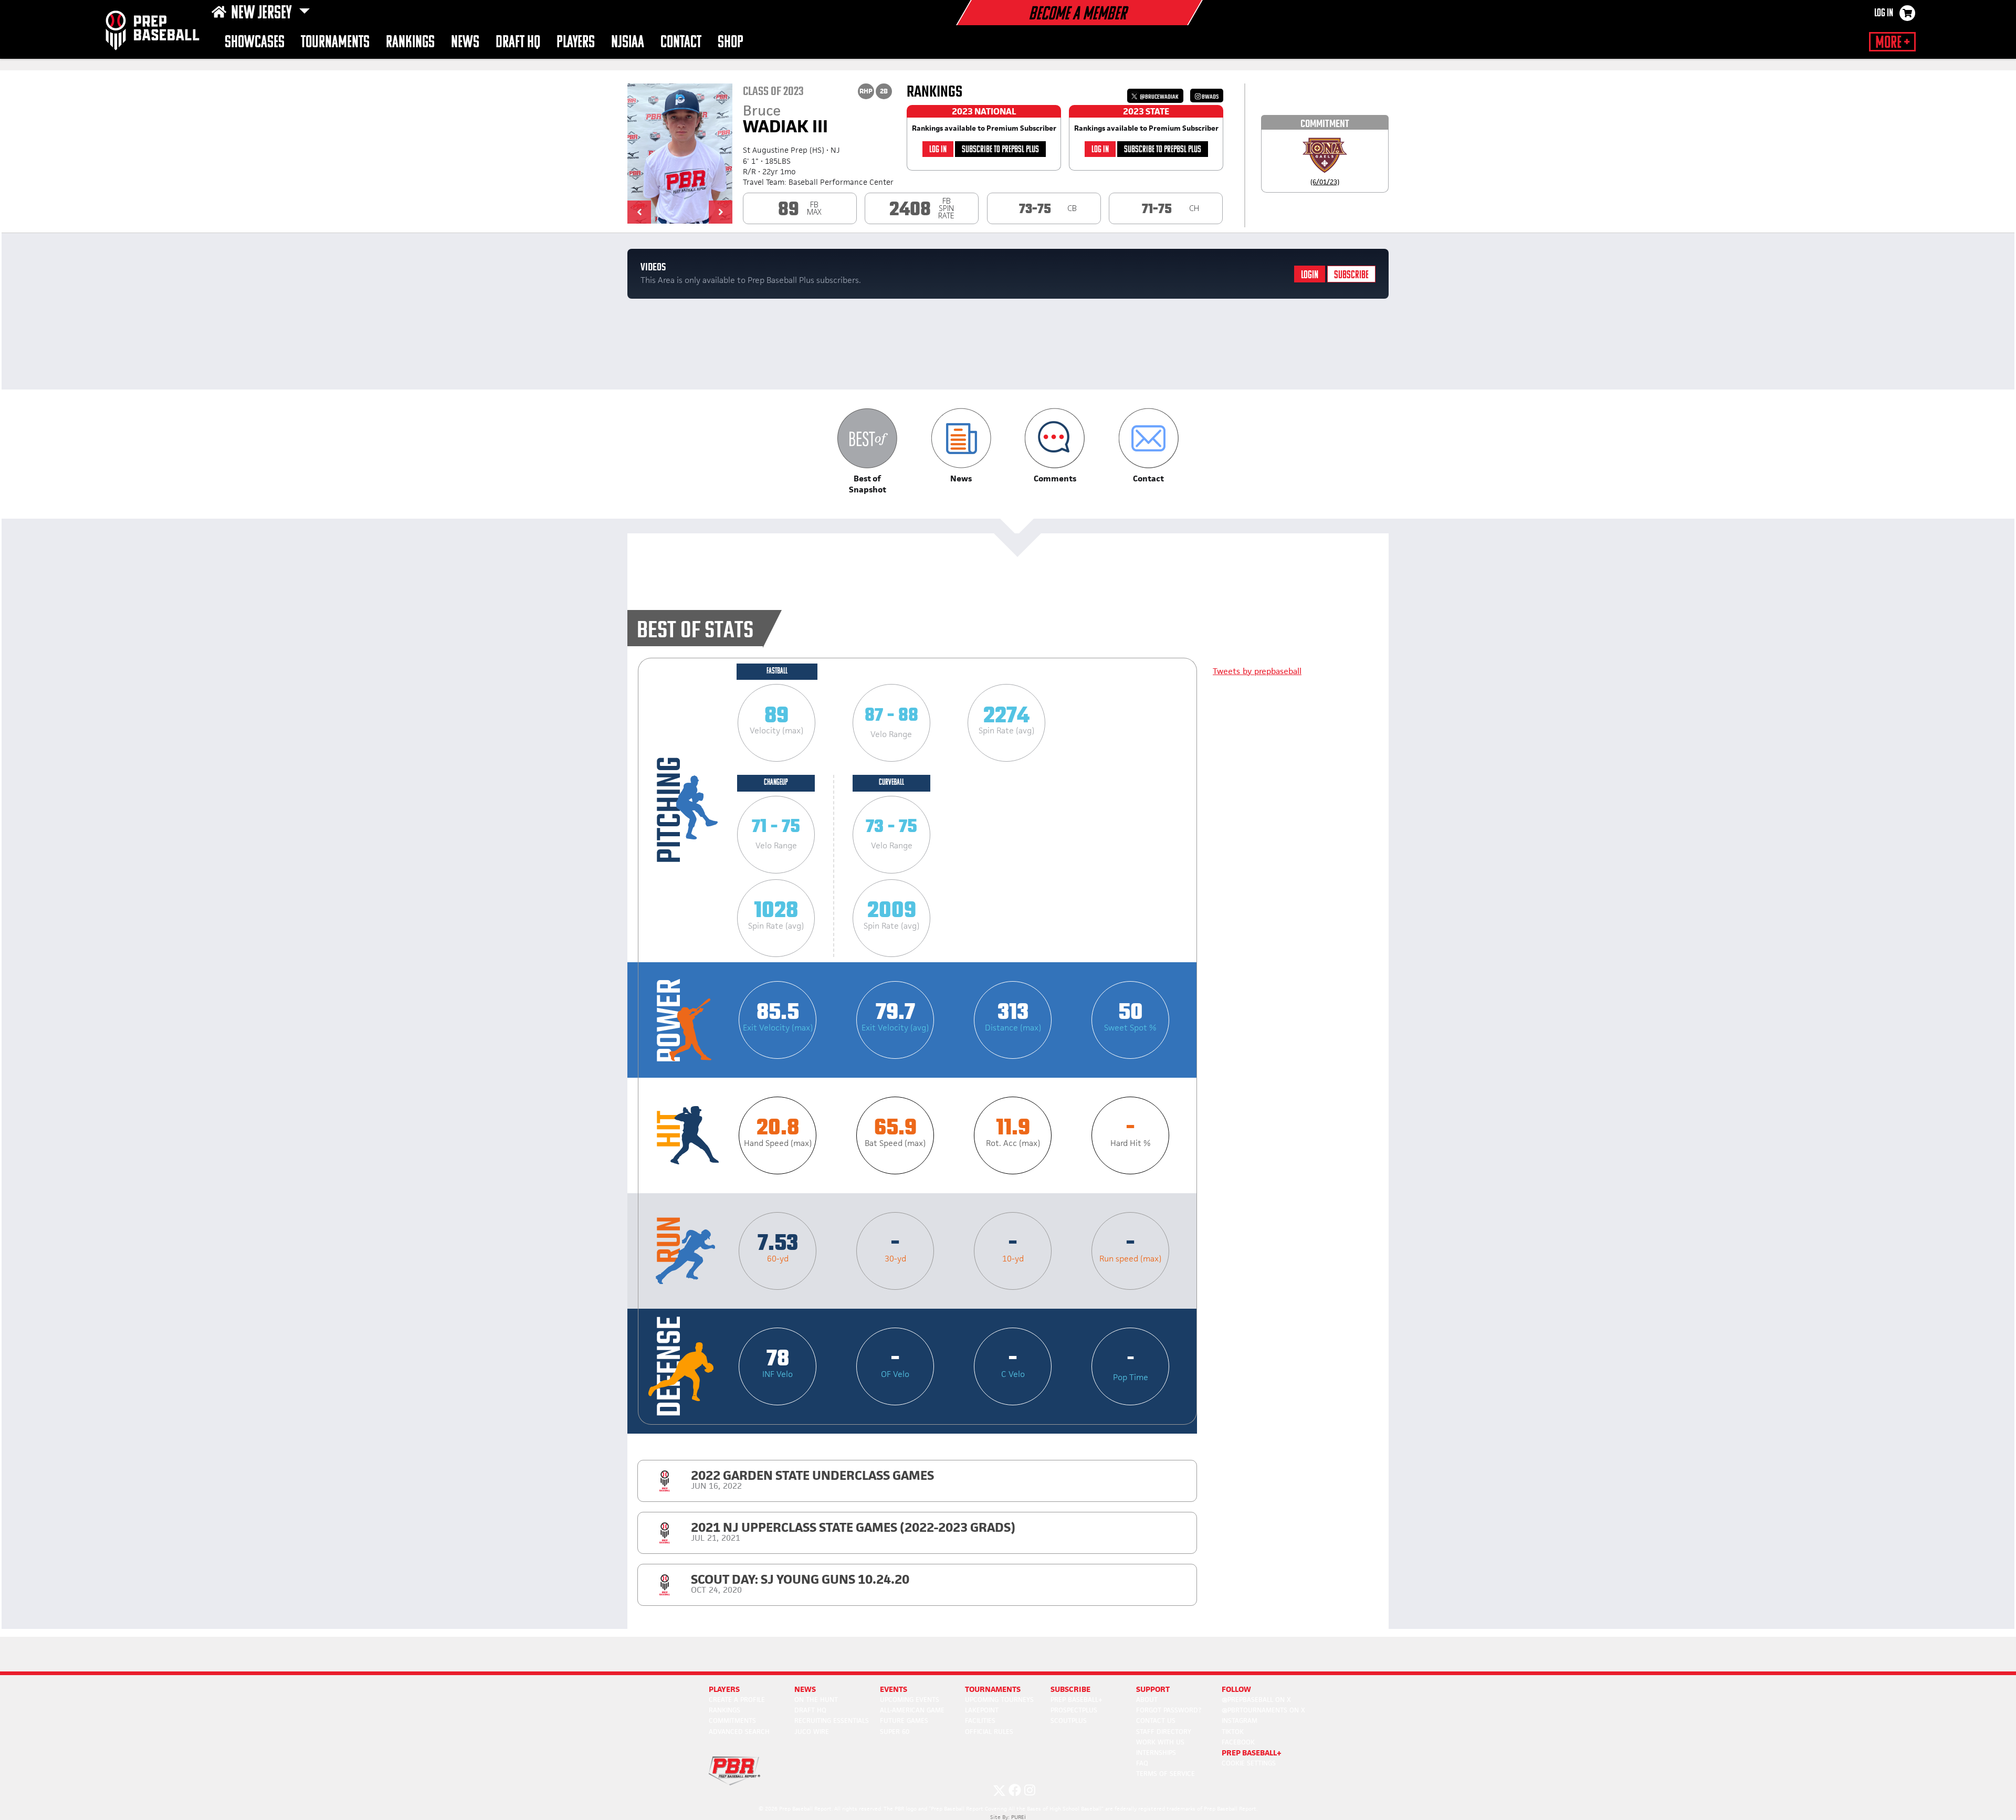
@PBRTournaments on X (1263, 1710)
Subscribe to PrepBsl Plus (1000, 150)
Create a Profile (737, 1700)
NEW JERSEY (263, 14)
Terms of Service (1165, 1774)
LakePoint (982, 1710)
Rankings (410, 43)
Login (1310, 275)
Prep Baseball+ (1077, 1700)
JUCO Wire (812, 1732)
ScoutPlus (1069, 1721)
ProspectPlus (1074, 1710)
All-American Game (912, 1710)
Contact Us (1156, 1721)
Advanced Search (739, 1732)
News (465, 43)
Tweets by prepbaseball (1257, 671)
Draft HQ (518, 43)
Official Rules (989, 1732)
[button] (639, 212)
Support (1153, 1689)
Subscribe (1351, 275)
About (1147, 1700)
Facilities (980, 1721)
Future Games (904, 1721)
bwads (1210, 97)
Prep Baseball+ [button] (1252, 1753)
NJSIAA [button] (628, 43)
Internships (1156, 1753)
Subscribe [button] (1070, 1689)
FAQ (1142, 1763)
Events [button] (894, 1689)
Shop (731, 43)
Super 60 (895, 1732)
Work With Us (1160, 1742)
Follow (1236, 1689)
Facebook (1238, 1742)
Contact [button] (681, 43)
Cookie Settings (1249, 1763)
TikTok (1233, 1732)
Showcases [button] (255, 43)
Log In (1884, 14)
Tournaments (335, 43)
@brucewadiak (1159, 97)
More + (1892, 43)
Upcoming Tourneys (999, 1700)
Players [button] (576, 43)
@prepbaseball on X (1256, 1700)
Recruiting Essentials (832, 1721)
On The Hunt (816, 1700)
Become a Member (1077, 15)
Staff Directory (1164, 1732)
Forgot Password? (1169, 1710)
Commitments (732, 1721)
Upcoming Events (910, 1700)
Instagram (1240, 1721)
